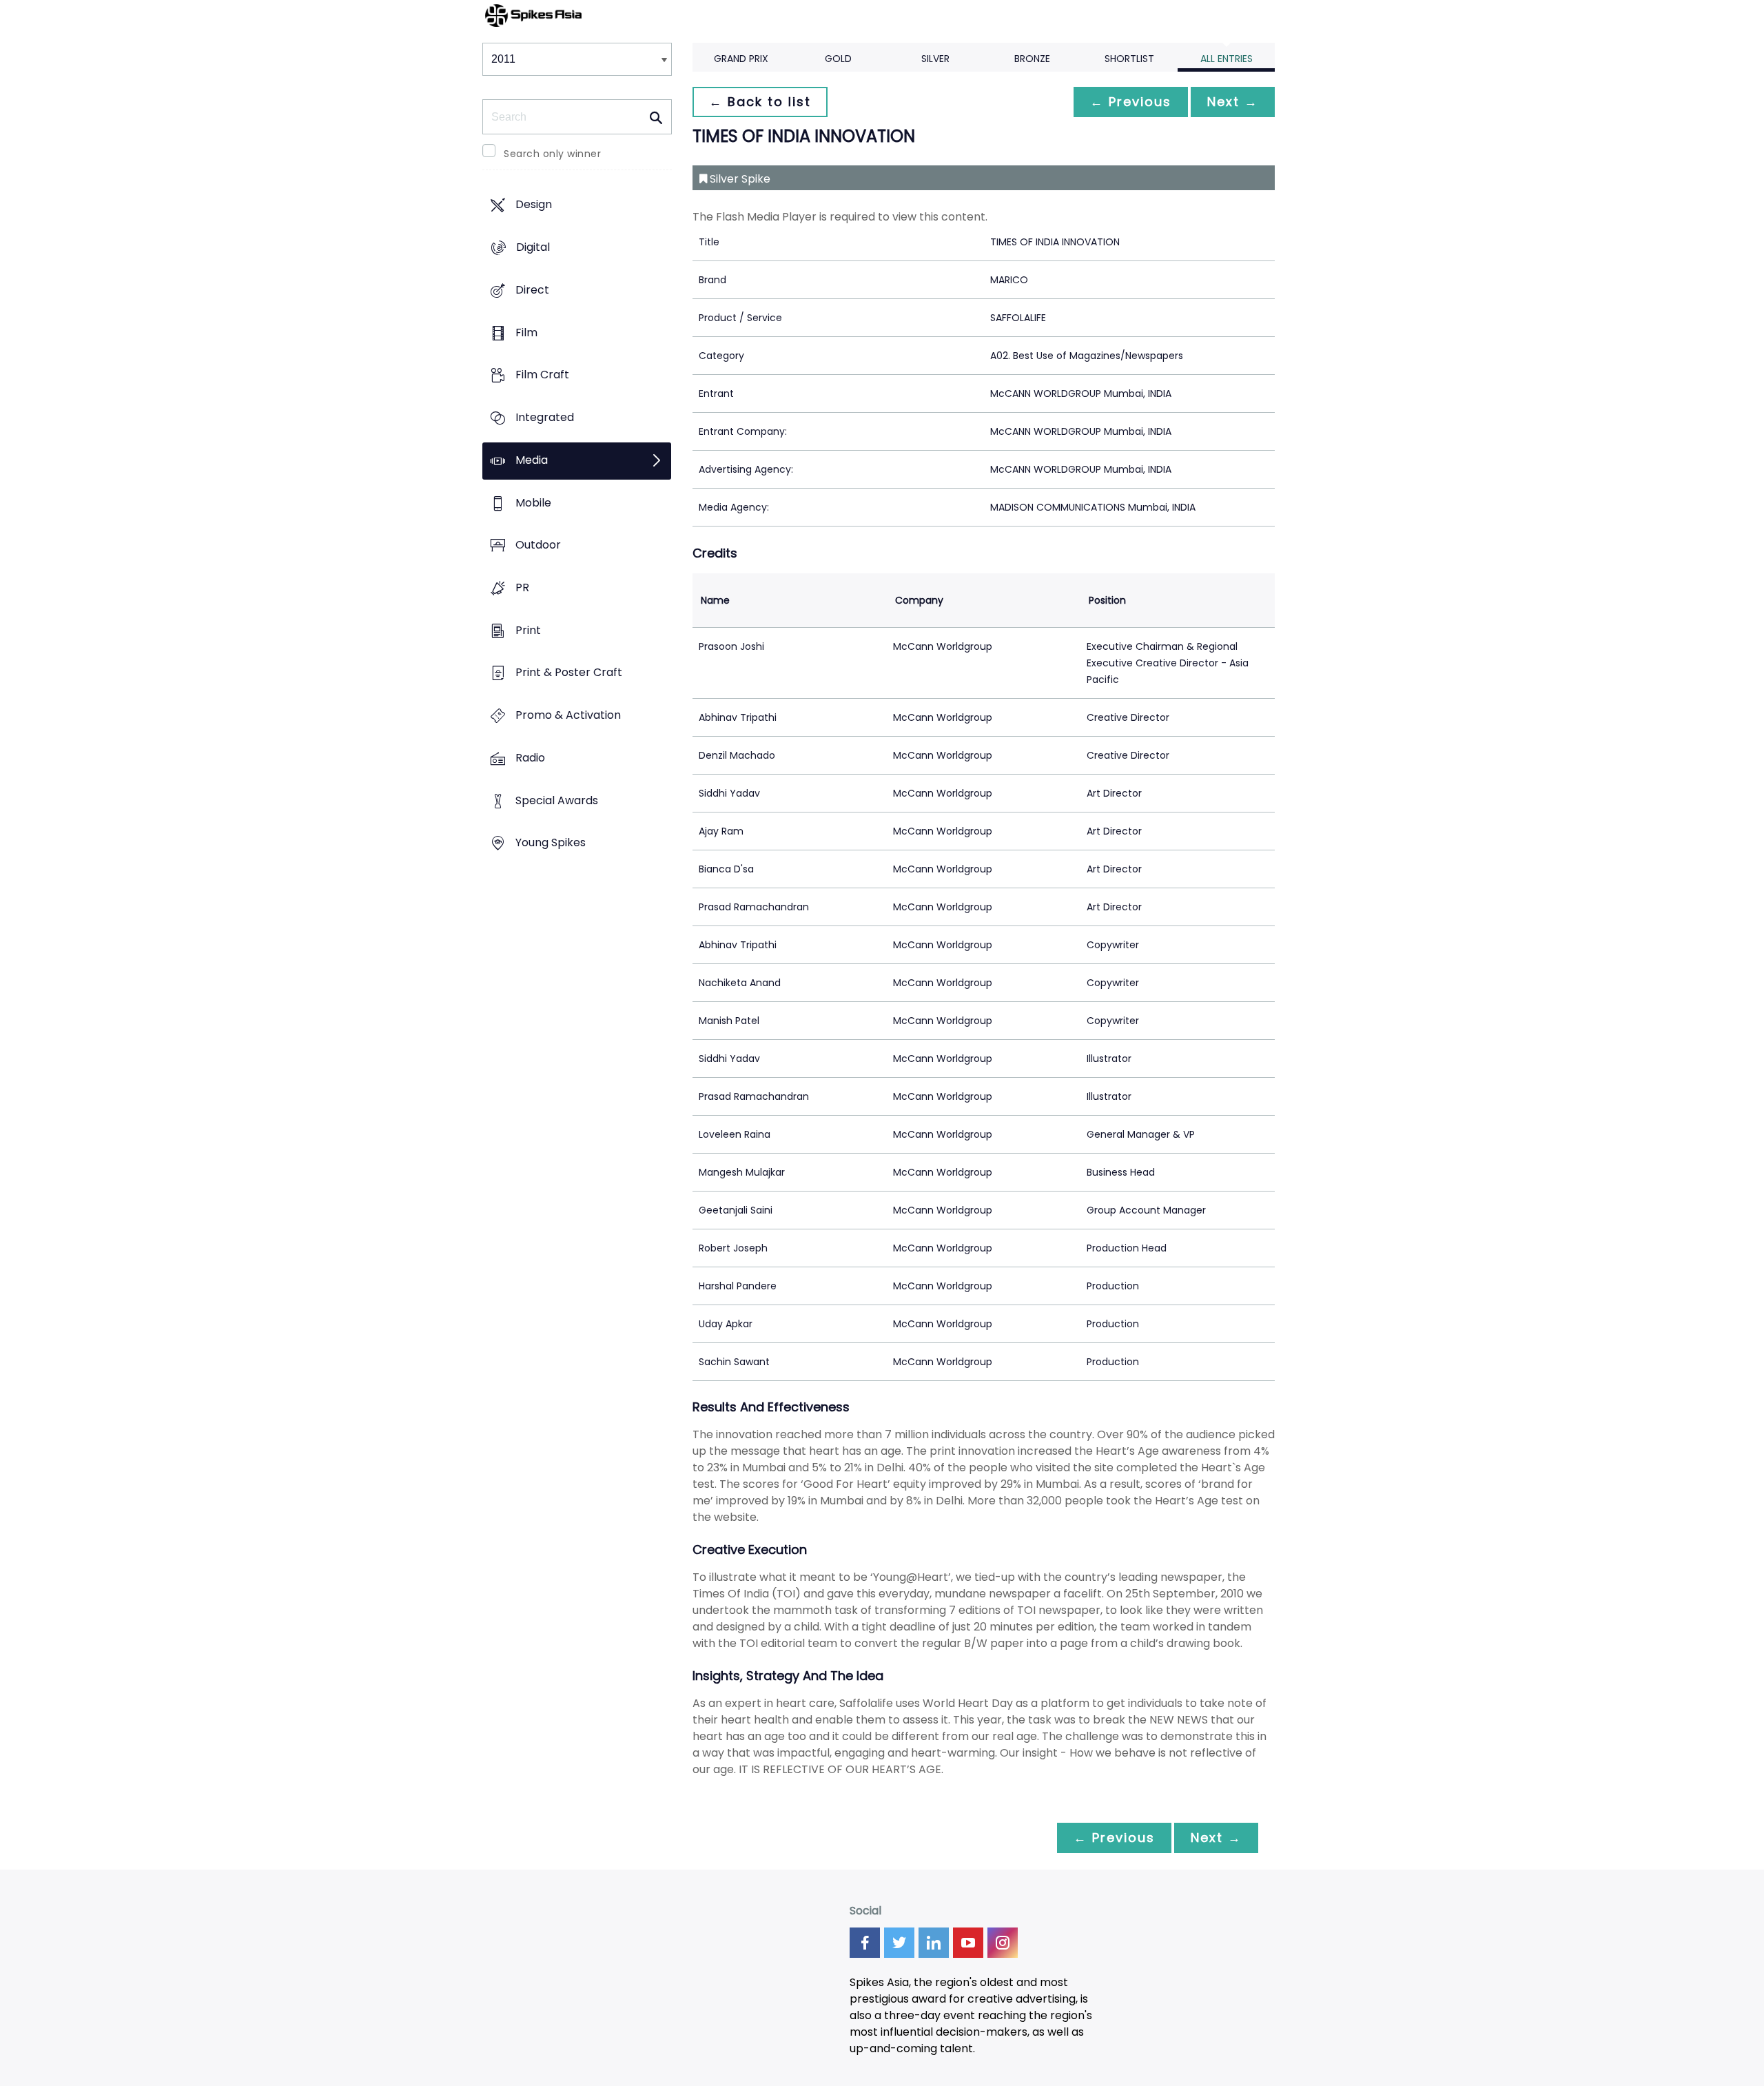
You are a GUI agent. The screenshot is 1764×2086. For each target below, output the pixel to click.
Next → (1233, 102)
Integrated (545, 417)
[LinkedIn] (934, 1943)
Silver (935, 59)
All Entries (1227, 59)
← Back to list (760, 102)
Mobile (533, 503)
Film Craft (542, 375)
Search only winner (552, 154)
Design (534, 205)
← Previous (1131, 102)
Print (528, 630)
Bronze (1032, 59)
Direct (532, 290)
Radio (530, 758)
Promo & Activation (568, 716)
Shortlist (1129, 59)
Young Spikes (551, 843)
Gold (838, 59)
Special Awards (557, 800)
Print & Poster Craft (569, 673)
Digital (533, 248)
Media (532, 460)
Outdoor (538, 545)
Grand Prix (741, 59)
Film (526, 333)
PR (522, 587)
